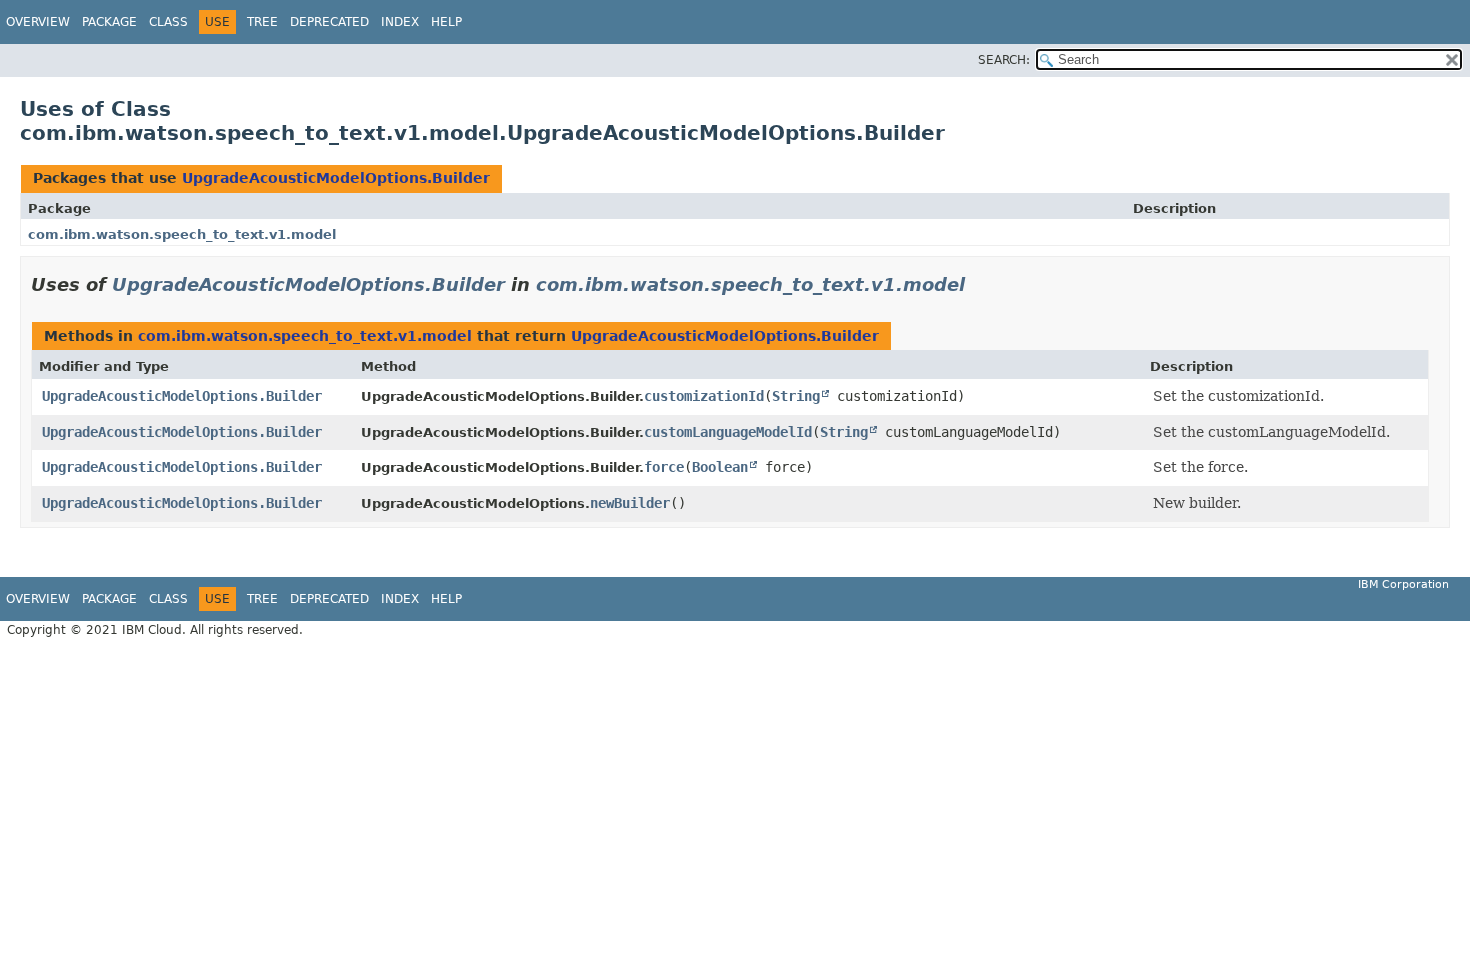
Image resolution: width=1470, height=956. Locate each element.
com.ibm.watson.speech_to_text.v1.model (182, 234)
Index (400, 22)
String (796, 396)
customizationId (704, 396)
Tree (262, 22)
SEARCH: (1004, 60)
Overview (38, 22)
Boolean (720, 467)
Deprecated (329, 22)
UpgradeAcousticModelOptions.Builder (336, 178)
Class (168, 22)
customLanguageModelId (728, 432)
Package (109, 22)
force (664, 467)
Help (446, 22)
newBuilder (630, 503)
